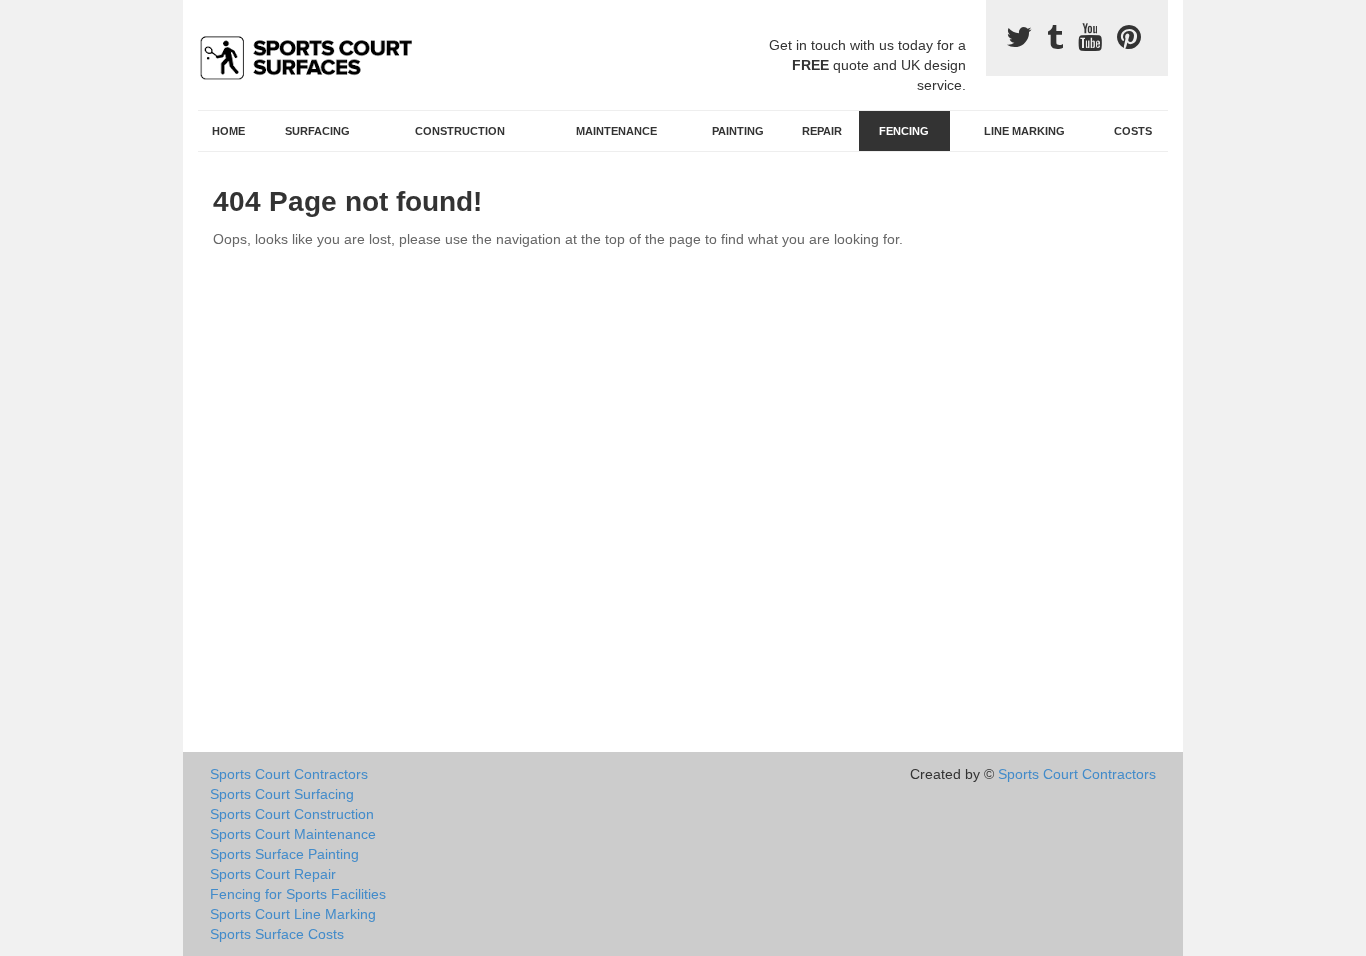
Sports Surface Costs (277, 934)
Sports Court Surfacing (282, 794)
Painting (738, 131)
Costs (1133, 131)
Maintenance (616, 131)
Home (228, 131)
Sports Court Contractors (289, 774)
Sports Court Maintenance (293, 834)
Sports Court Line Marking (293, 914)
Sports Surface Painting (284, 854)
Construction (460, 131)
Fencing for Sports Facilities (298, 894)
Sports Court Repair (273, 874)
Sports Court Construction (292, 814)
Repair (822, 131)
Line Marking (1024, 131)
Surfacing (317, 131)
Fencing (904, 131)
